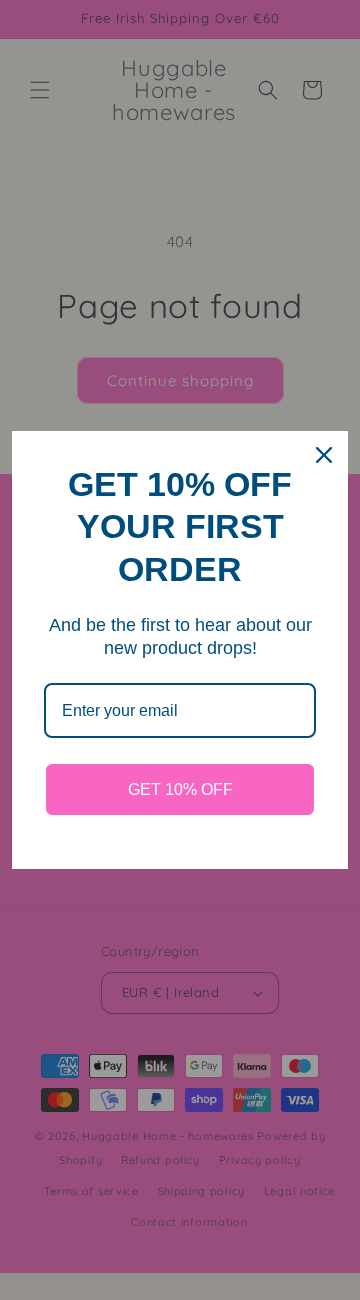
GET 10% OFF (180, 789)
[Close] (324, 455)
